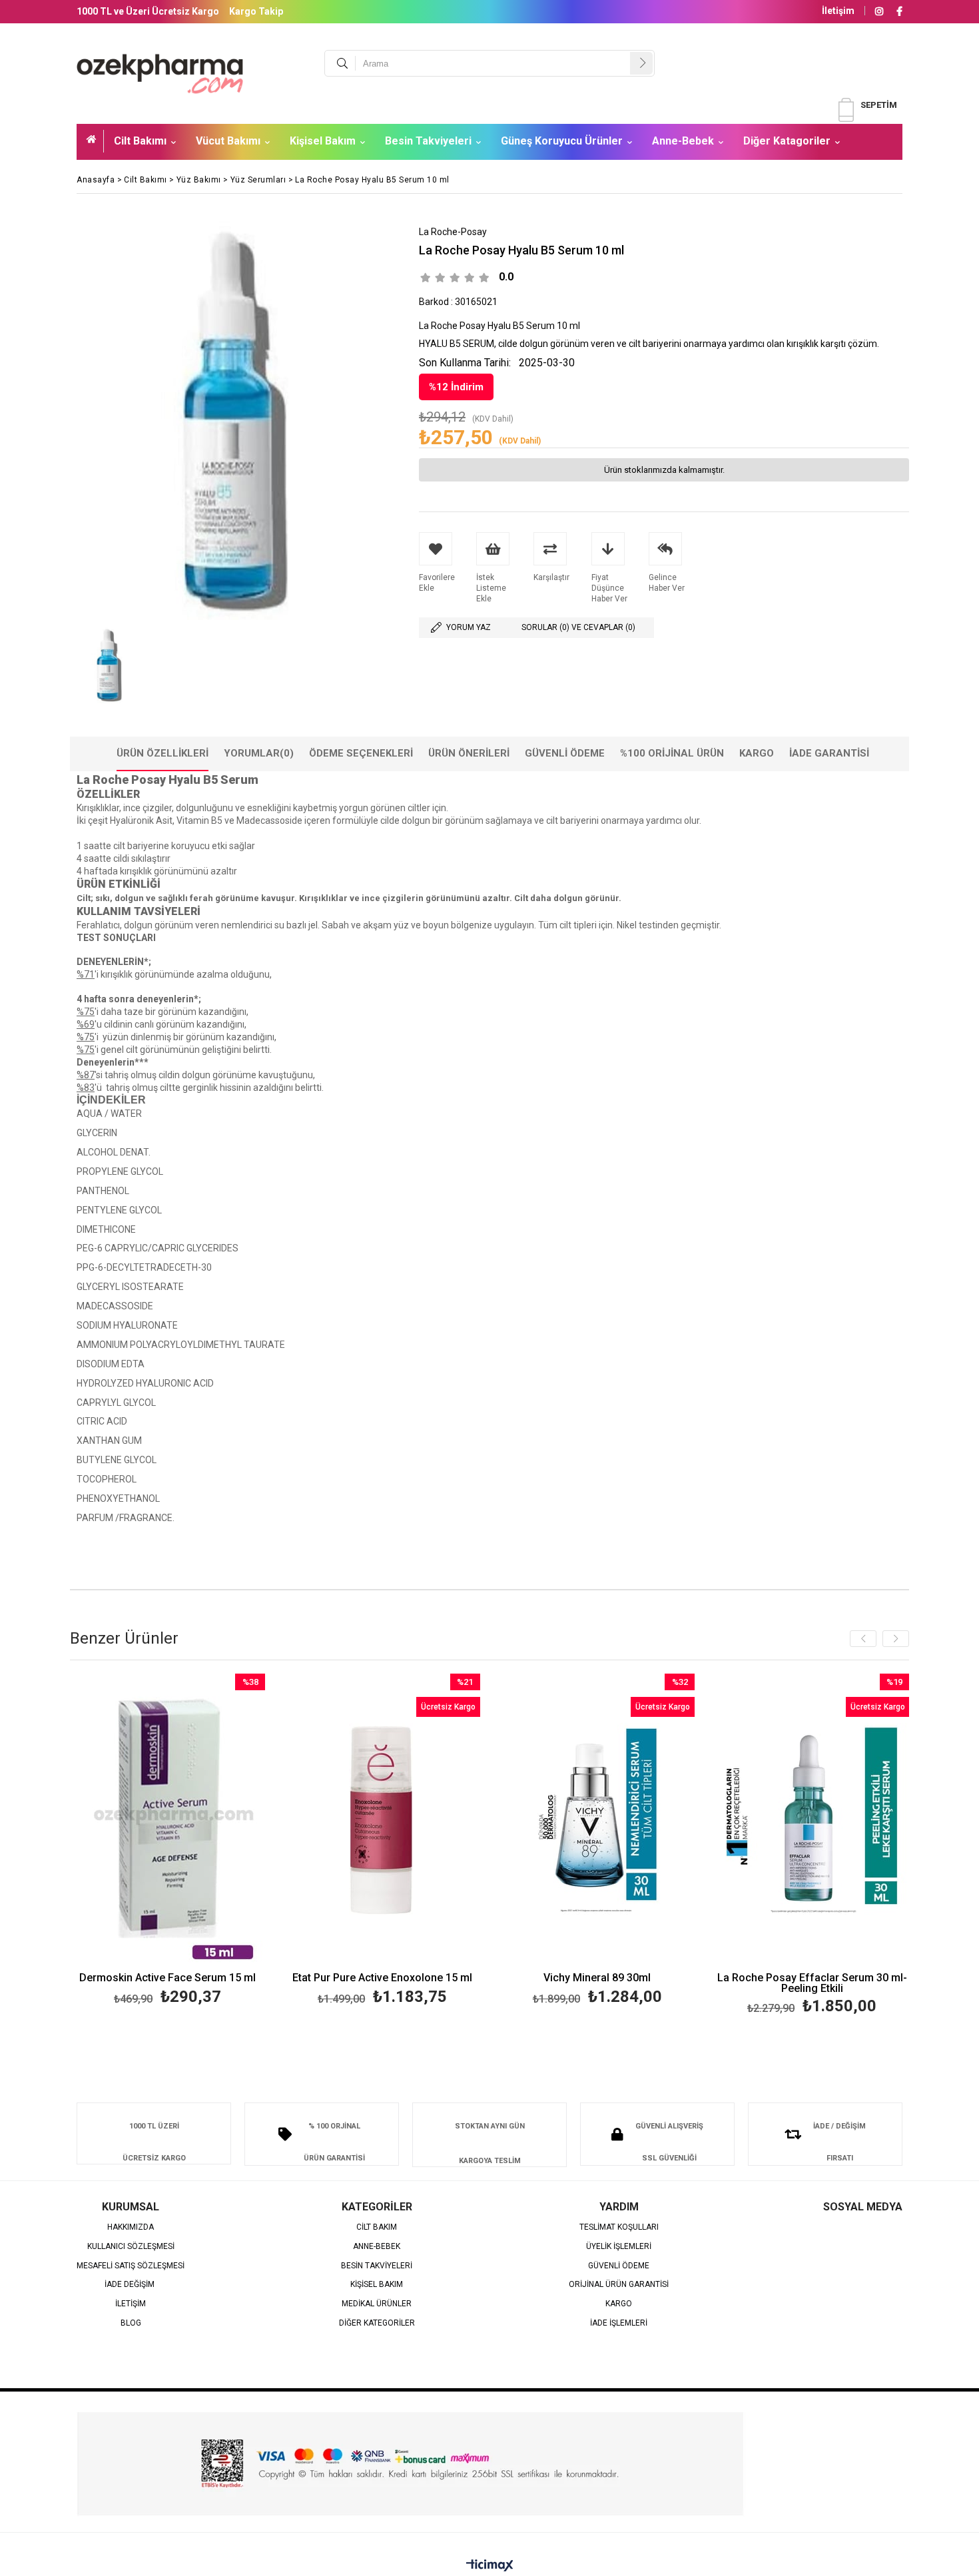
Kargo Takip (256, 11)
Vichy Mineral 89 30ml (597, 1978)
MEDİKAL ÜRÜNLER (377, 2304)
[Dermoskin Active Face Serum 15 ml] (168, 1820)
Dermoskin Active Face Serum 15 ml (167, 1978)
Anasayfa (95, 141)
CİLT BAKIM (377, 2227)
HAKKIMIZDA (131, 2227)
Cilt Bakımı (140, 141)
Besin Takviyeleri (428, 141)
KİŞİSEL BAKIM (377, 2285)
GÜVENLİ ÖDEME (619, 2266)
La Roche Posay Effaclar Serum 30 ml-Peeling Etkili (812, 1983)
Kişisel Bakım (323, 141)
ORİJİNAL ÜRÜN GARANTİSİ (619, 2285)
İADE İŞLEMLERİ (619, 2323)
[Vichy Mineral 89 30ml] (598, 1820)
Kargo (757, 753)
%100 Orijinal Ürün (672, 753)
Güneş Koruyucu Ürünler (562, 141)
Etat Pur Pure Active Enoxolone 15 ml (382, 1978)
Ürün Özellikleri (163, 753)
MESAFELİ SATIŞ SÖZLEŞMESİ (131, 2266)
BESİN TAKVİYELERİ (377, 2266)
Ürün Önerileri (469, 753)
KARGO (619, 2304)
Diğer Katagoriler (787, 141)
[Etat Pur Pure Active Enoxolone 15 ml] (383, 1820)
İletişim (838, 11)
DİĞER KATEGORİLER (377, 2323)
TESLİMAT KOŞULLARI (619, 2227)
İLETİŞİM (131, 2304)
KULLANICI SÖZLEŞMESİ (131, 2247)
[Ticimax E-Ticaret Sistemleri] (490, 2566)
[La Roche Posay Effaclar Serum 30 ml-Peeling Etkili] (812, 1820)
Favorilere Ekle (167, 1842)
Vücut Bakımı (228, 141)
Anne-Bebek (683, 141)
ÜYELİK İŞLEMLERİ (619, 2247)
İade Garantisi (829, 753)
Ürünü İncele (215, 1842)
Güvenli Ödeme (565, 753)
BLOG (131, 2323)
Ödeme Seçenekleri (361, 753)
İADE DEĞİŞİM (131, 2285)
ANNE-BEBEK (377, 2247)
